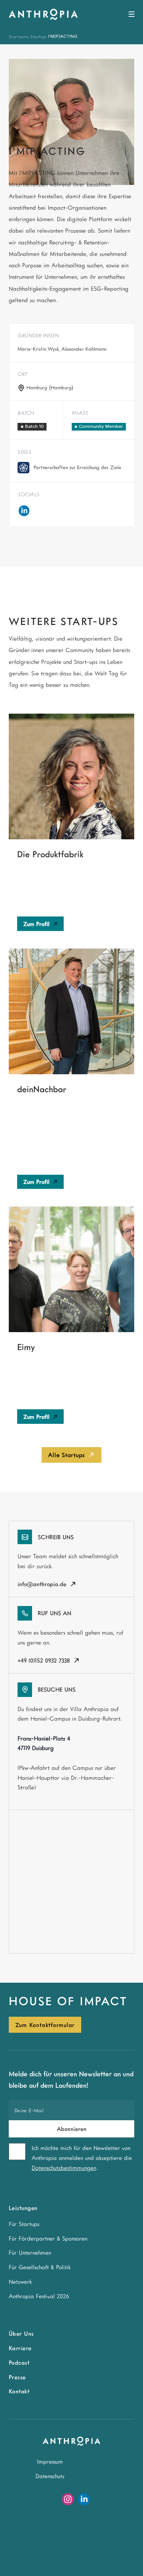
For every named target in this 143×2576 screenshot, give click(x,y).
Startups (39, 36)
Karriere (20, 2348)
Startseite (19, 36)
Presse (17, 2377)
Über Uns (21, 2333)
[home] (43, 14)
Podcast (19, 2362)
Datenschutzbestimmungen (64, 2168)
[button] (130, 15)
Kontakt (19, 2391)
